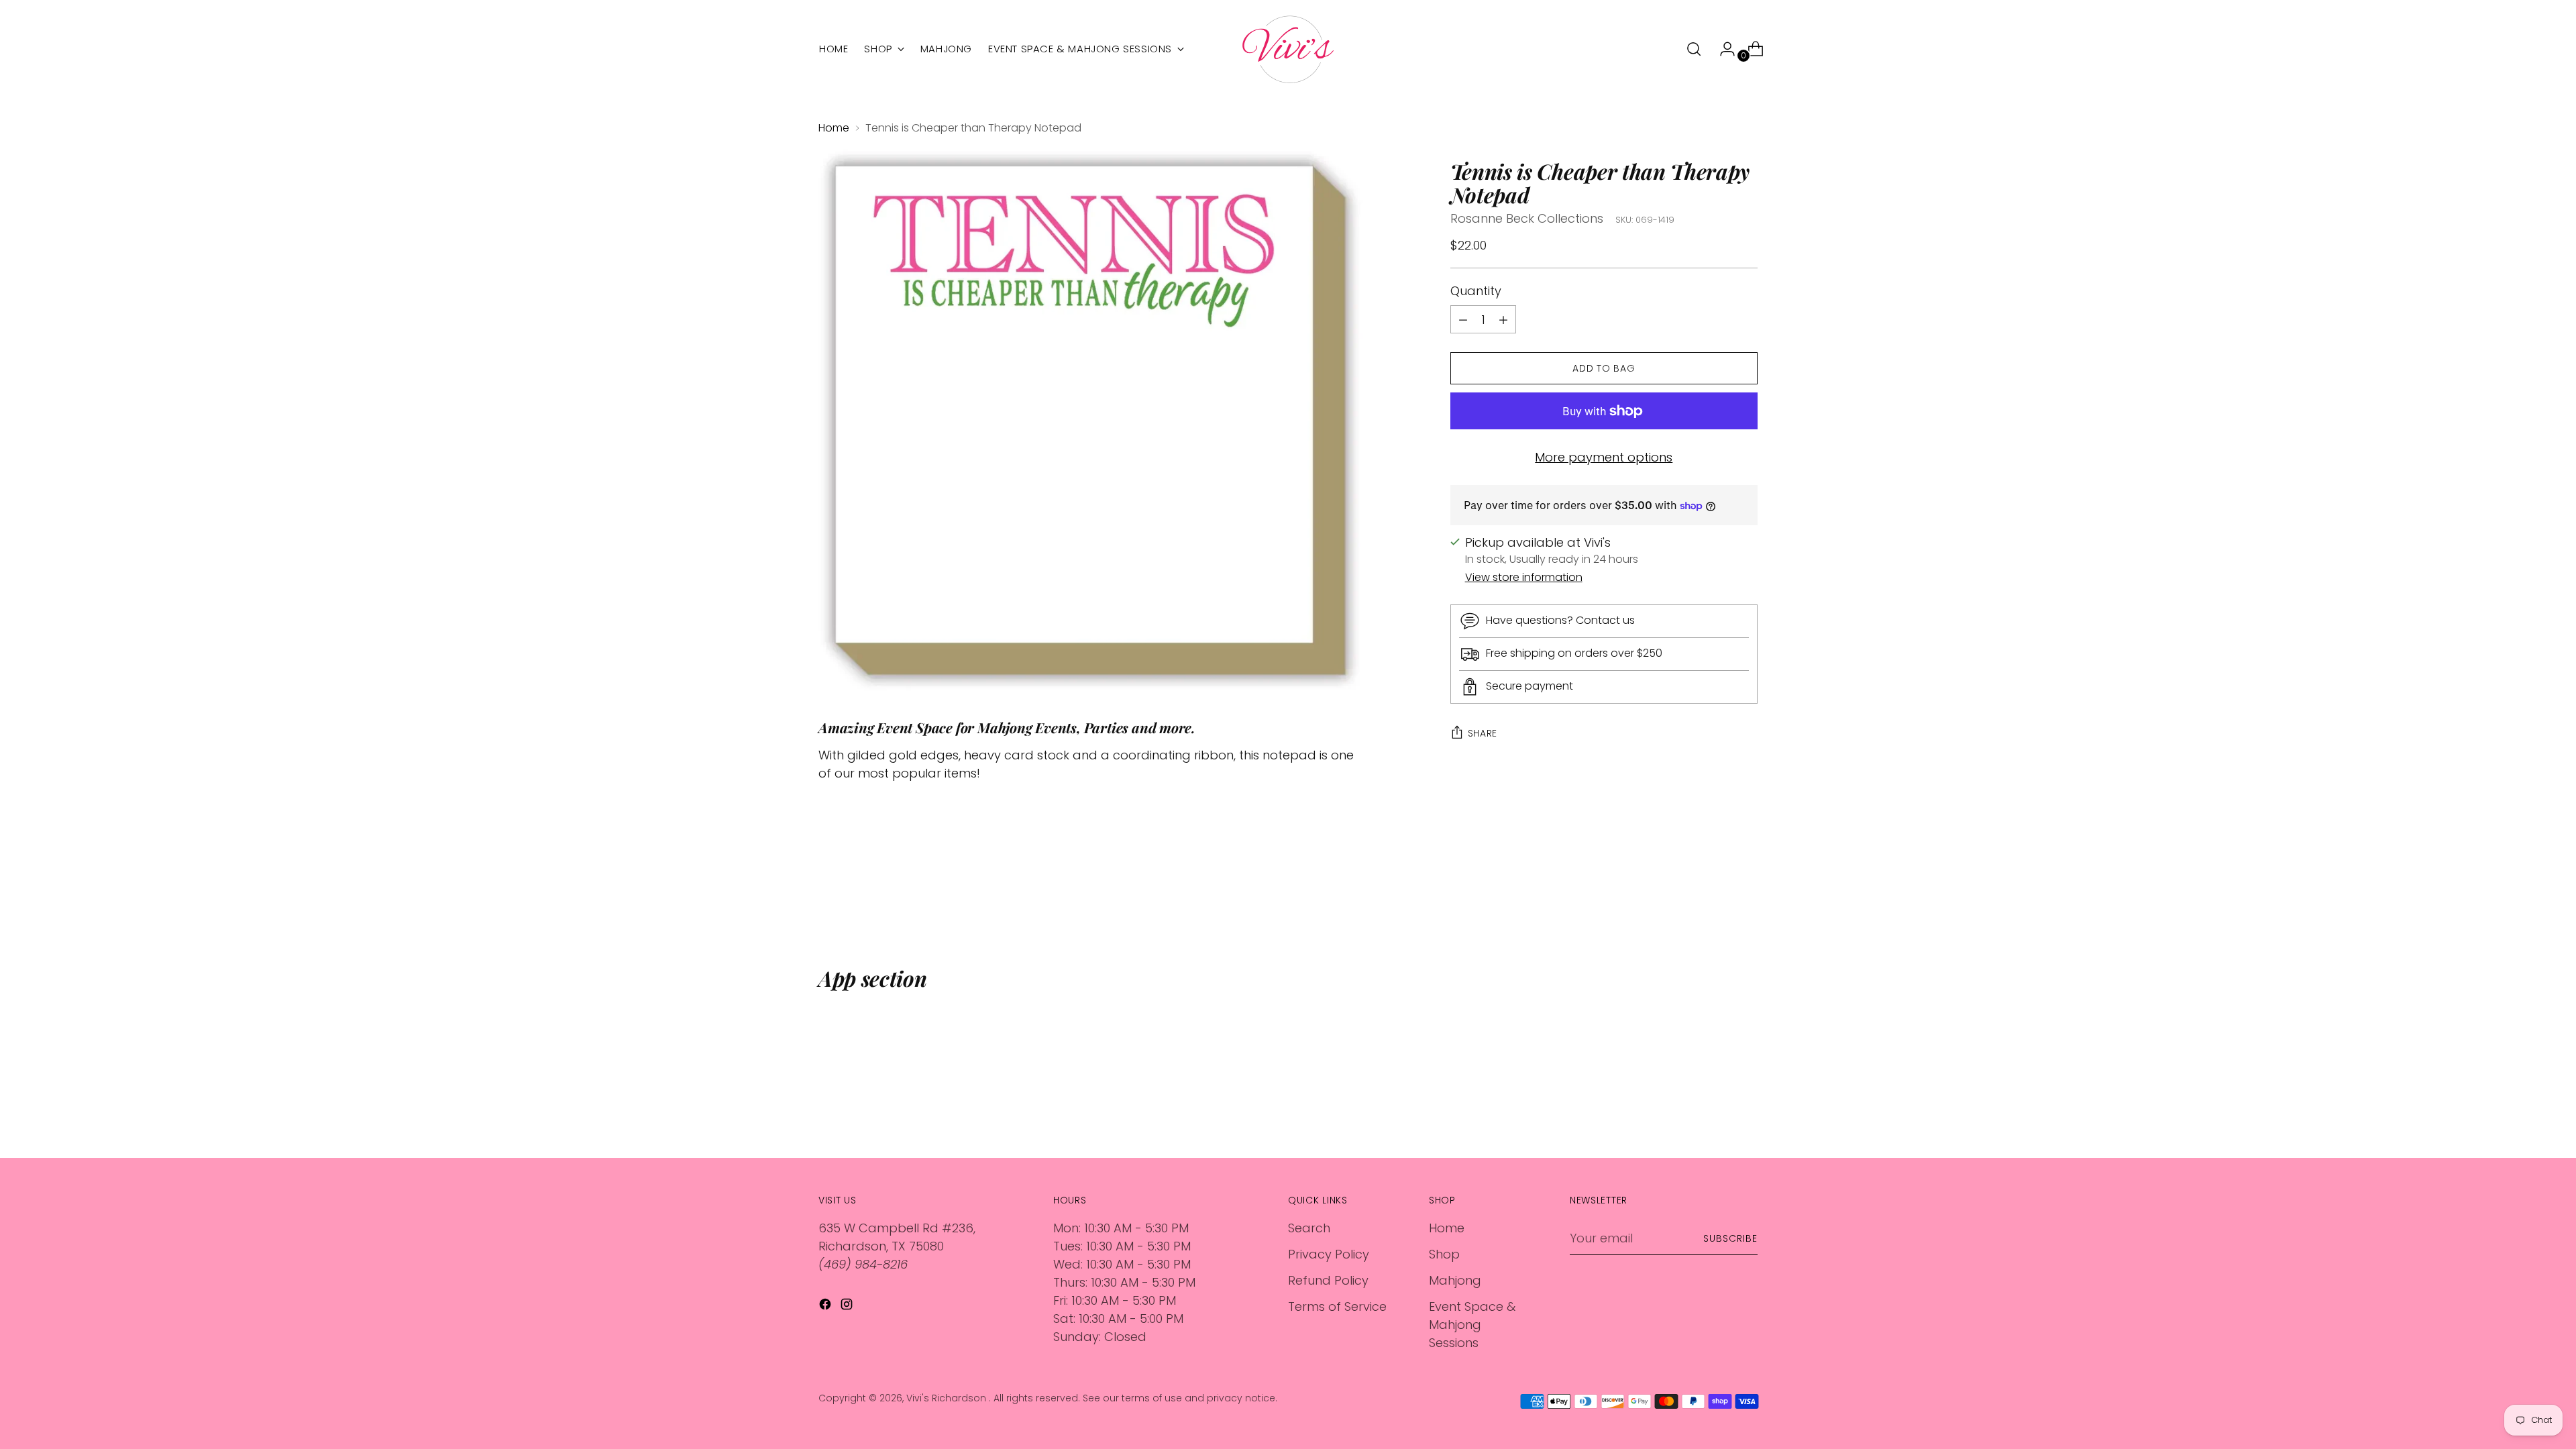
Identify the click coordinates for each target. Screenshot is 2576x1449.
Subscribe (1730, 1238)
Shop (1444, 1254)
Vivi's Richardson (948, 1398)
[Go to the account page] (1722, 49)
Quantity (1476, 291)
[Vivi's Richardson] (1288, 49)
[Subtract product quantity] (1503, 319)
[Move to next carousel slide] (1746, 894)
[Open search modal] (1694, 49)
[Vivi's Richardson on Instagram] (848, 1306)
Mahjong (1455, 1280)
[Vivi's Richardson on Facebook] (826, 1306)
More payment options (1604, 457)
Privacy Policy (1329, 1254)
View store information (1524, 577)
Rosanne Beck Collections (1527, 218)
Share (1483, 733)
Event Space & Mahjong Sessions (1472, 1325)
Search (1309, 1228)
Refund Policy (1328, 1280)
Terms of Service (1337, 1306)
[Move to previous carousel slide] (1715, 894)
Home (834, 128)
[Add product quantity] (1463, 319)
